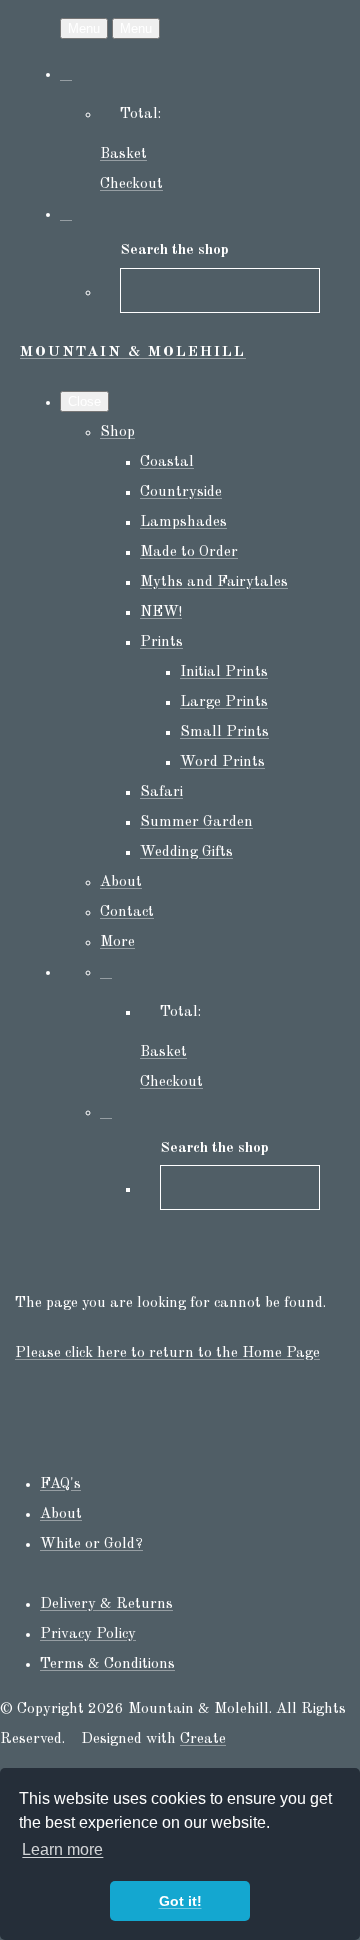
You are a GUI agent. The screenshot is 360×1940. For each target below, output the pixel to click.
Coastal (167, 462)
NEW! (161, 612)
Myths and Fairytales (214, 582)
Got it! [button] (180, 1901)
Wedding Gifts (186, 852)
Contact (127, 912)
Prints (161, 642)
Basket (123, 154)
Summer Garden (196, 822)
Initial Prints (224, 672)
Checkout (131, 184)
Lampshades (183, 522)
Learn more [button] (62, 1849)
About (121, 882)
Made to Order (189, 552)
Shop (117, 432)
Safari (161, 792)
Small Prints (224, 732)
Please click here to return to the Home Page (167, 1353)
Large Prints (224, 702)
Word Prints (222, 762)
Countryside (181, 492)
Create (203, 1739)
